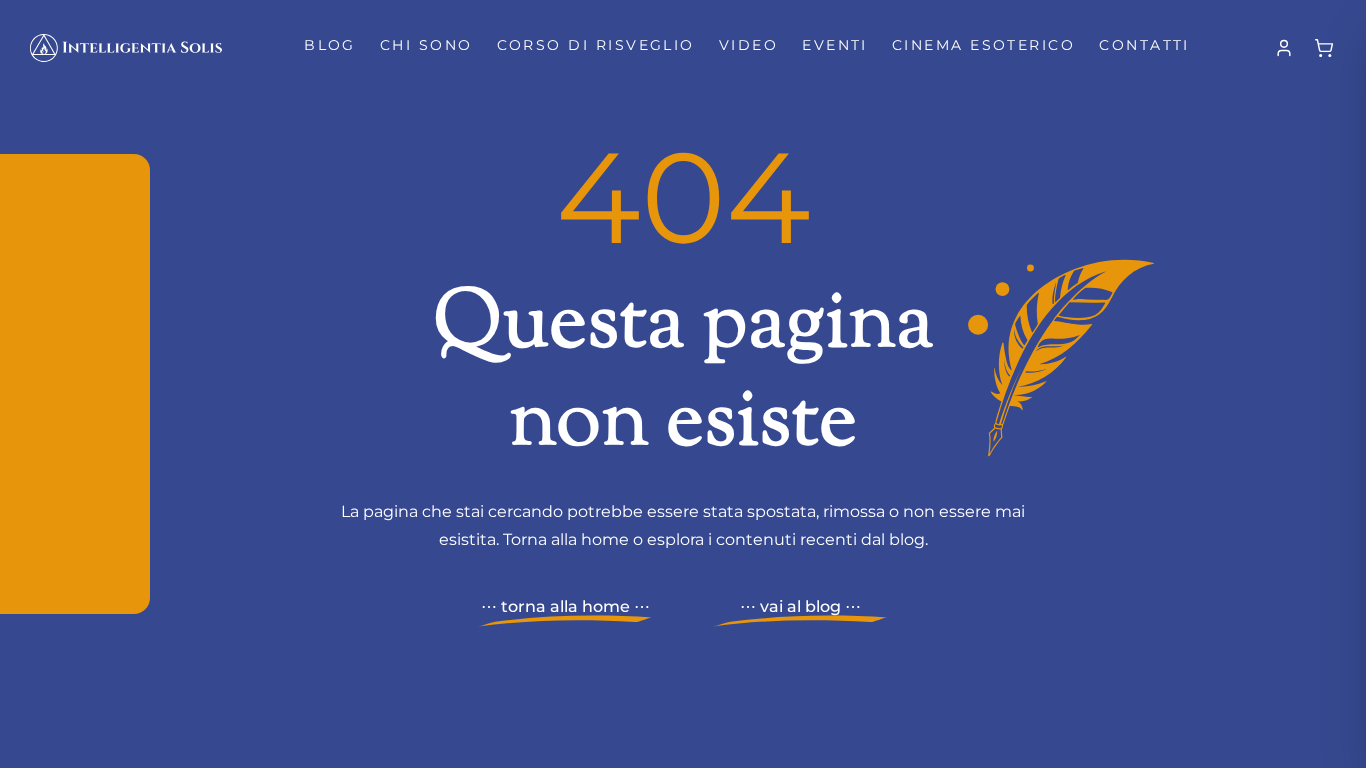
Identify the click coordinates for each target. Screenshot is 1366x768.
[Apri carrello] (1324, 48)
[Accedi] (1284, 48)
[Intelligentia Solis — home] (126, 48)
